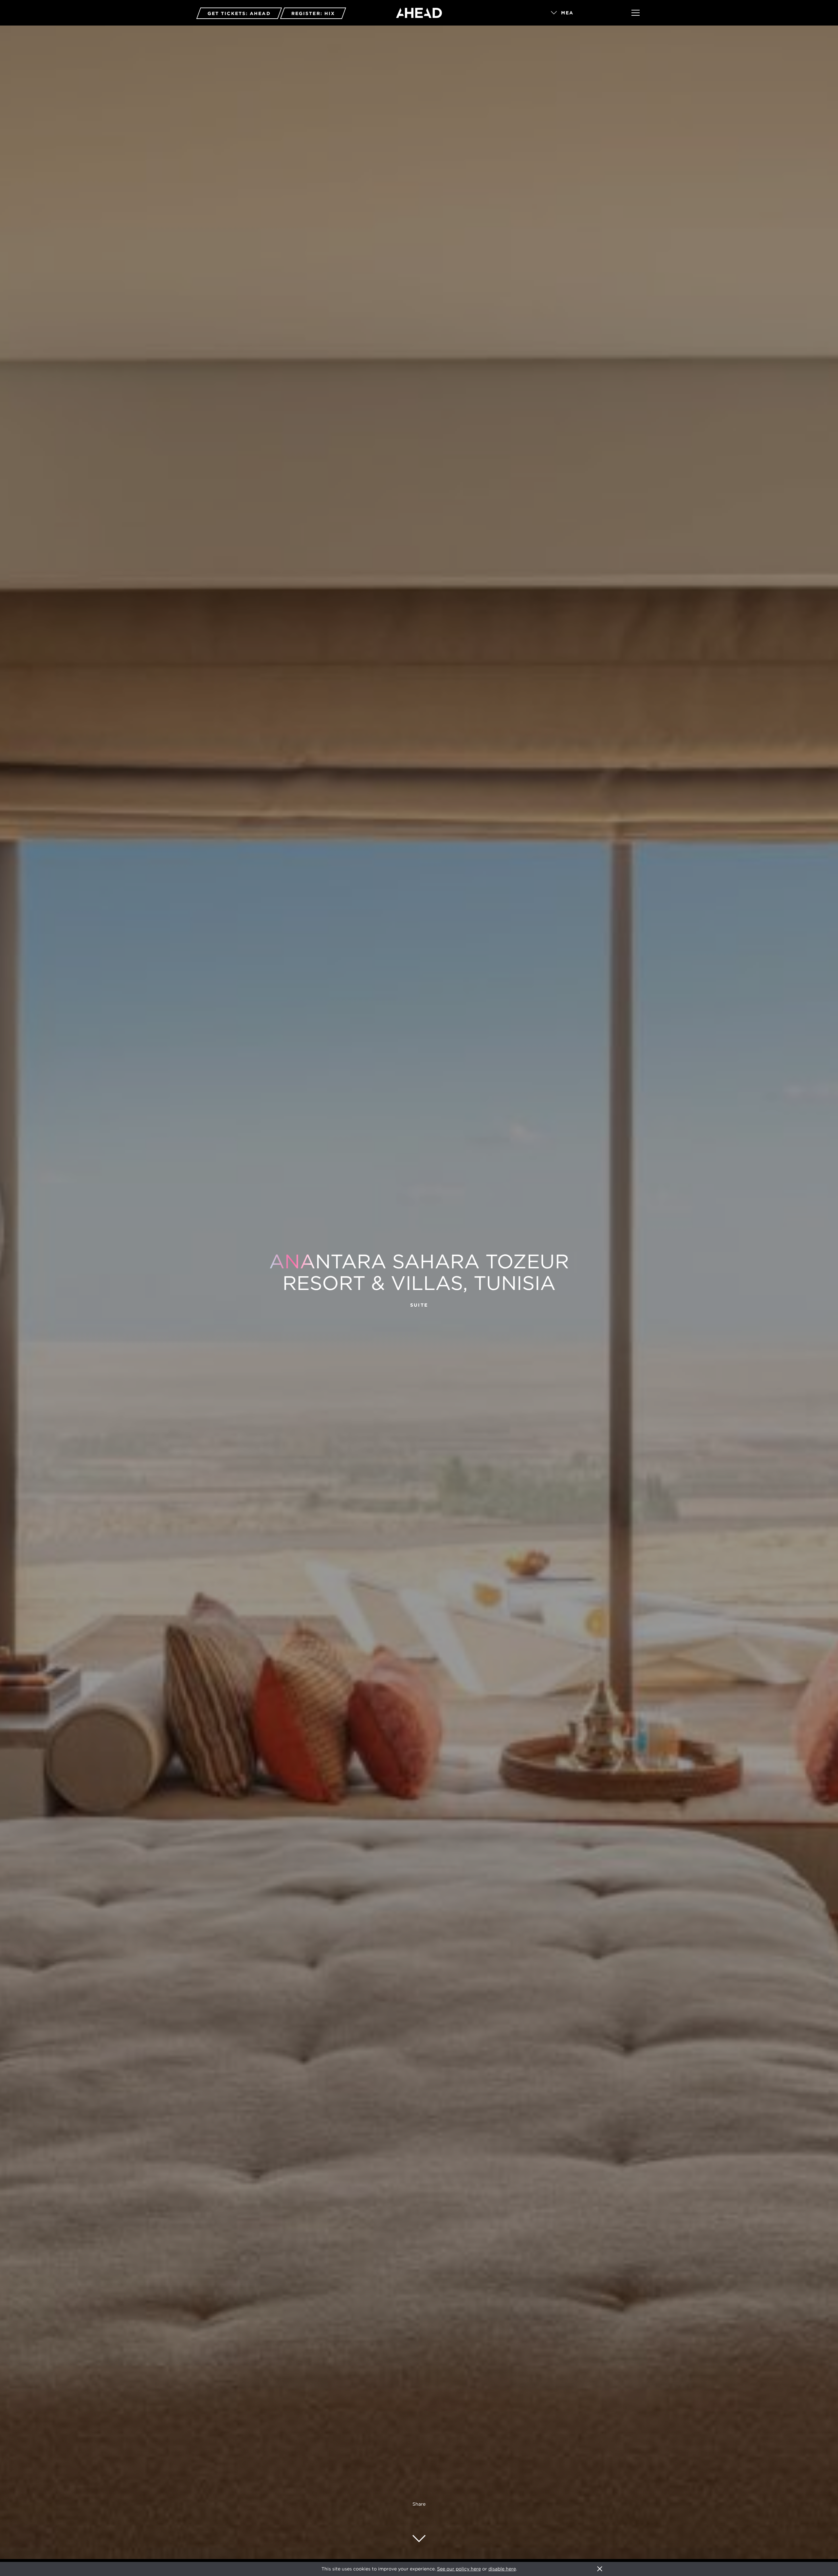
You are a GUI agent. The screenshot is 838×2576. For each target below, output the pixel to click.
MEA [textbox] (567, 13)
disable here (502, 2569)
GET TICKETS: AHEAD (239, 13)
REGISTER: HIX (313, 13)
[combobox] (582, 13)
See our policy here (459, 2569)
